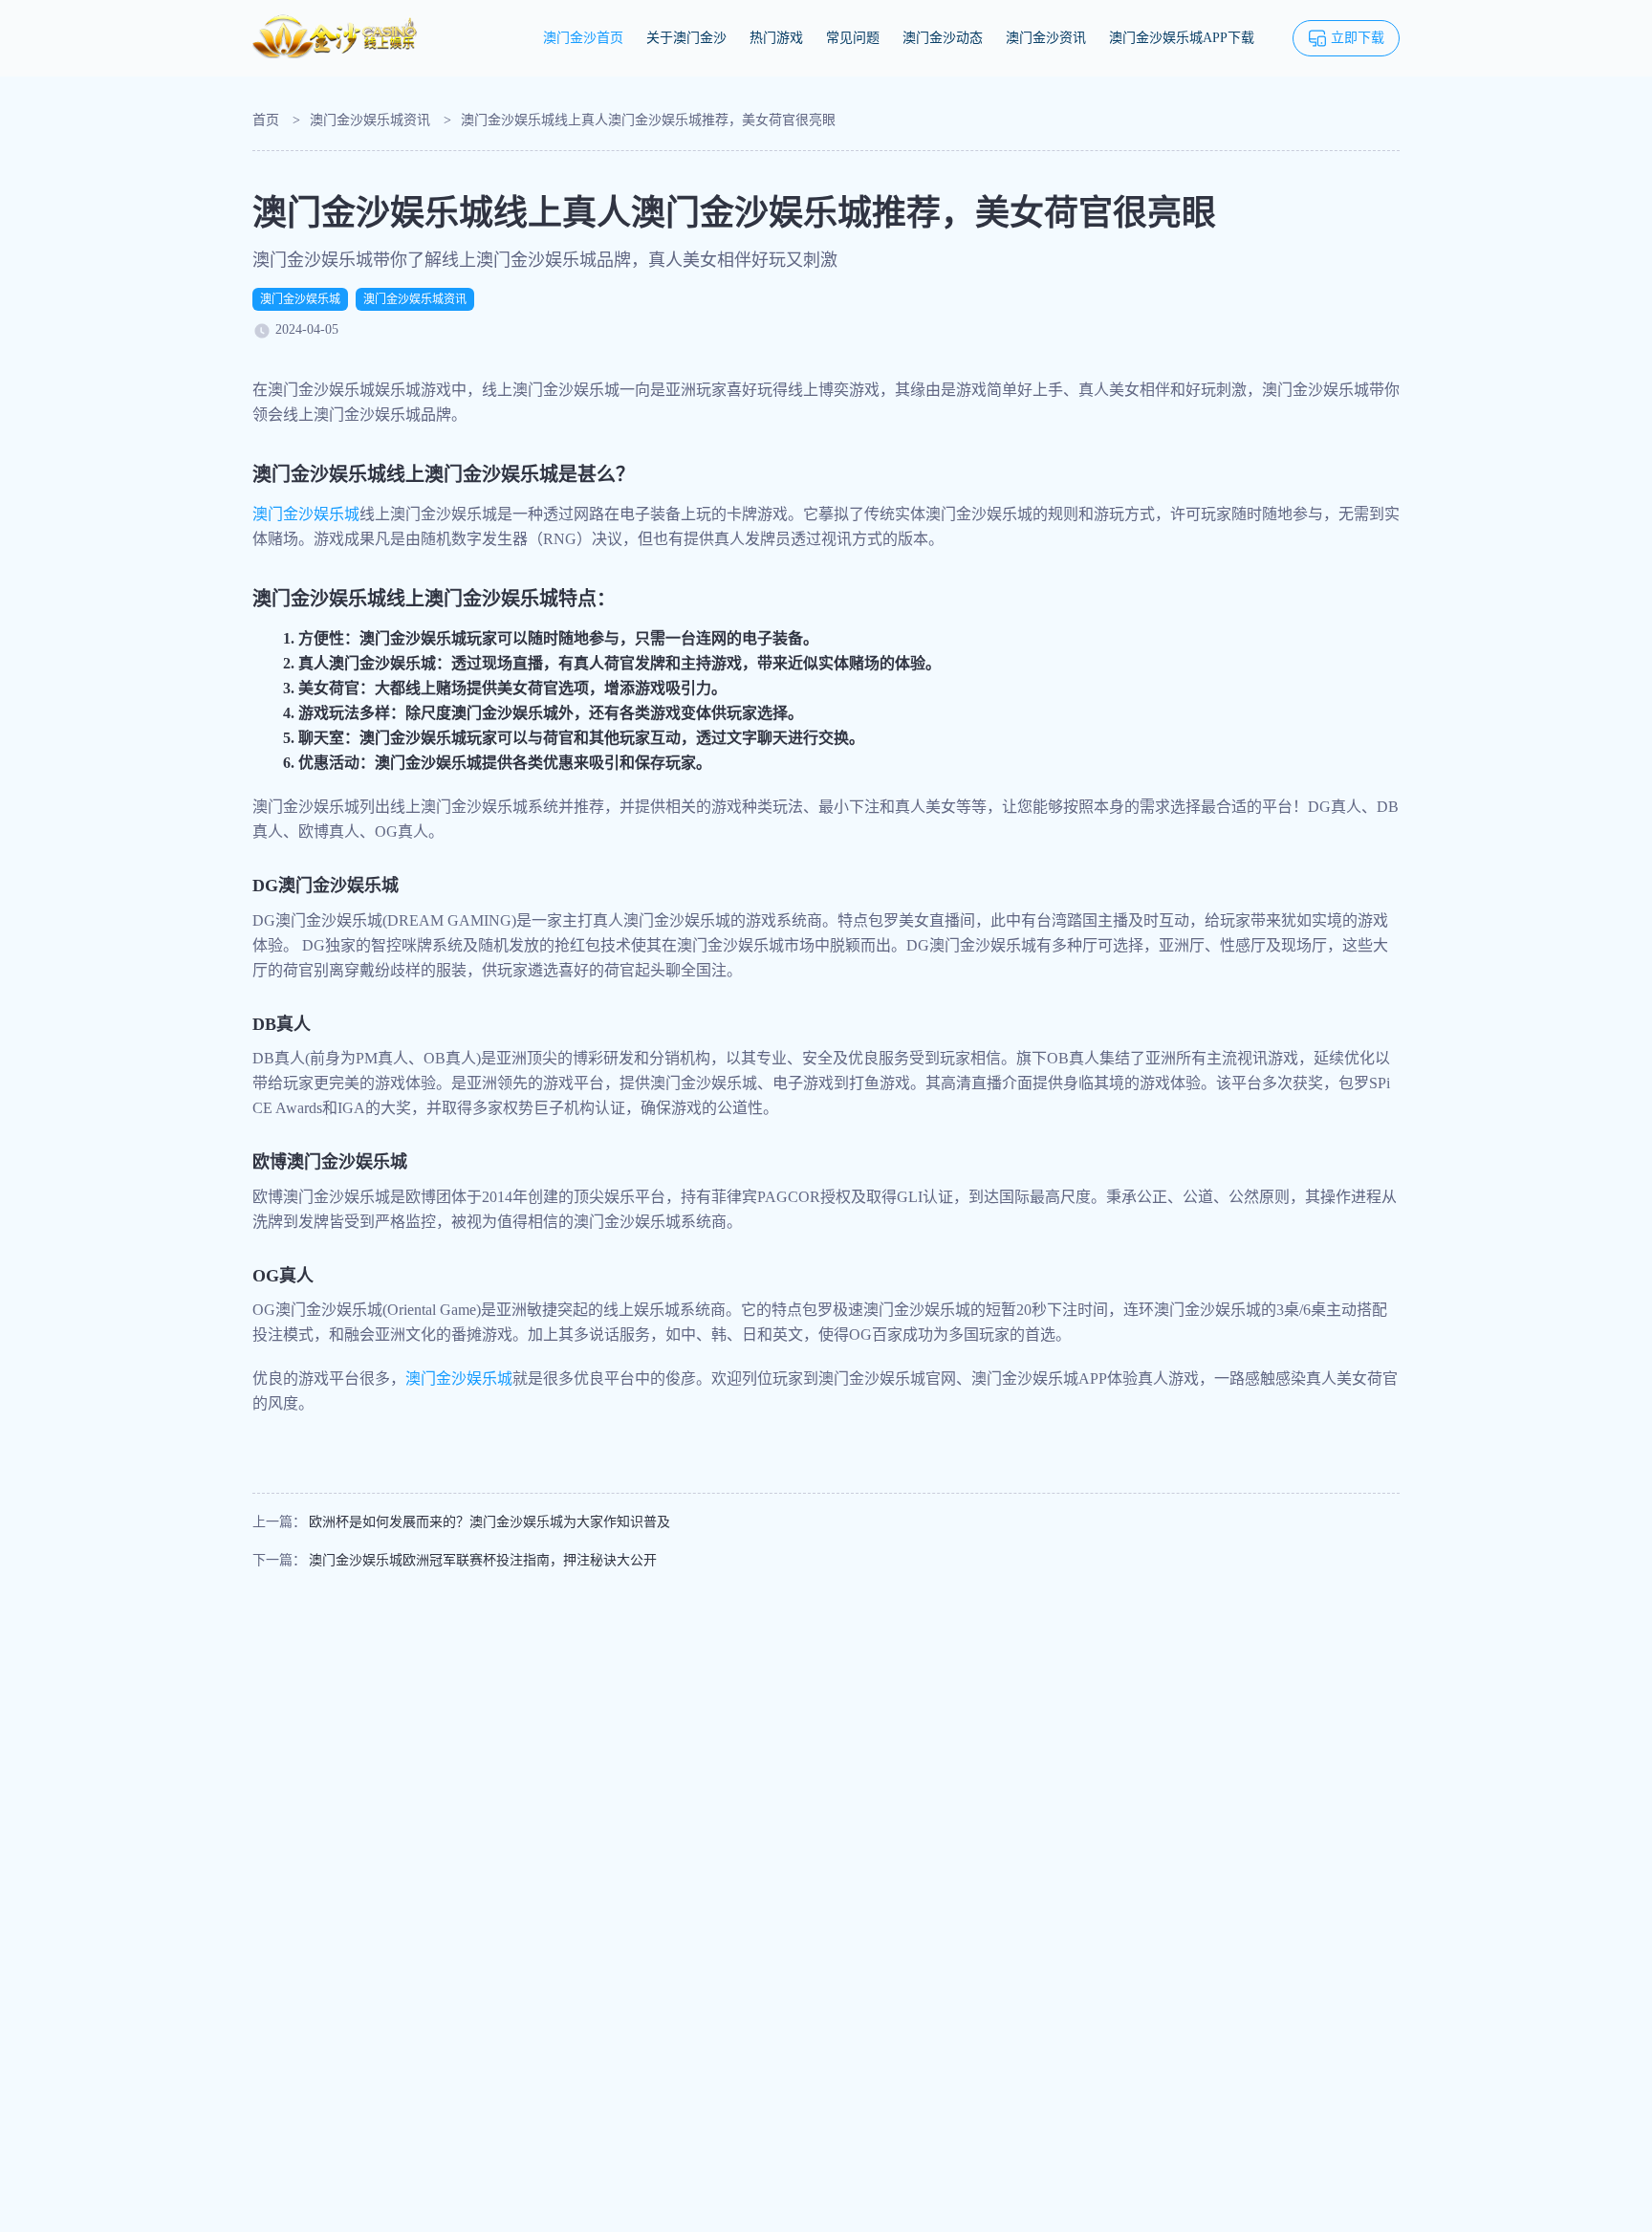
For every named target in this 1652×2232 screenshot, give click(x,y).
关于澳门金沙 (686, 38)
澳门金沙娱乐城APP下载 (1182, 38)
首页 (266, 120)
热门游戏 (776, 38)
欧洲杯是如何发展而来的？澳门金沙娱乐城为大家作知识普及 (489, 1522)
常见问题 (853, 38)
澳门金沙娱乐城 (300, 299)
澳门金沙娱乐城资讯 (370, 120)
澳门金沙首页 (583, 38)
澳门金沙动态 (943, 38)
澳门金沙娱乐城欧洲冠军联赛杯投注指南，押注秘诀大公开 (483, 1560)
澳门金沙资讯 (1046, 38)
